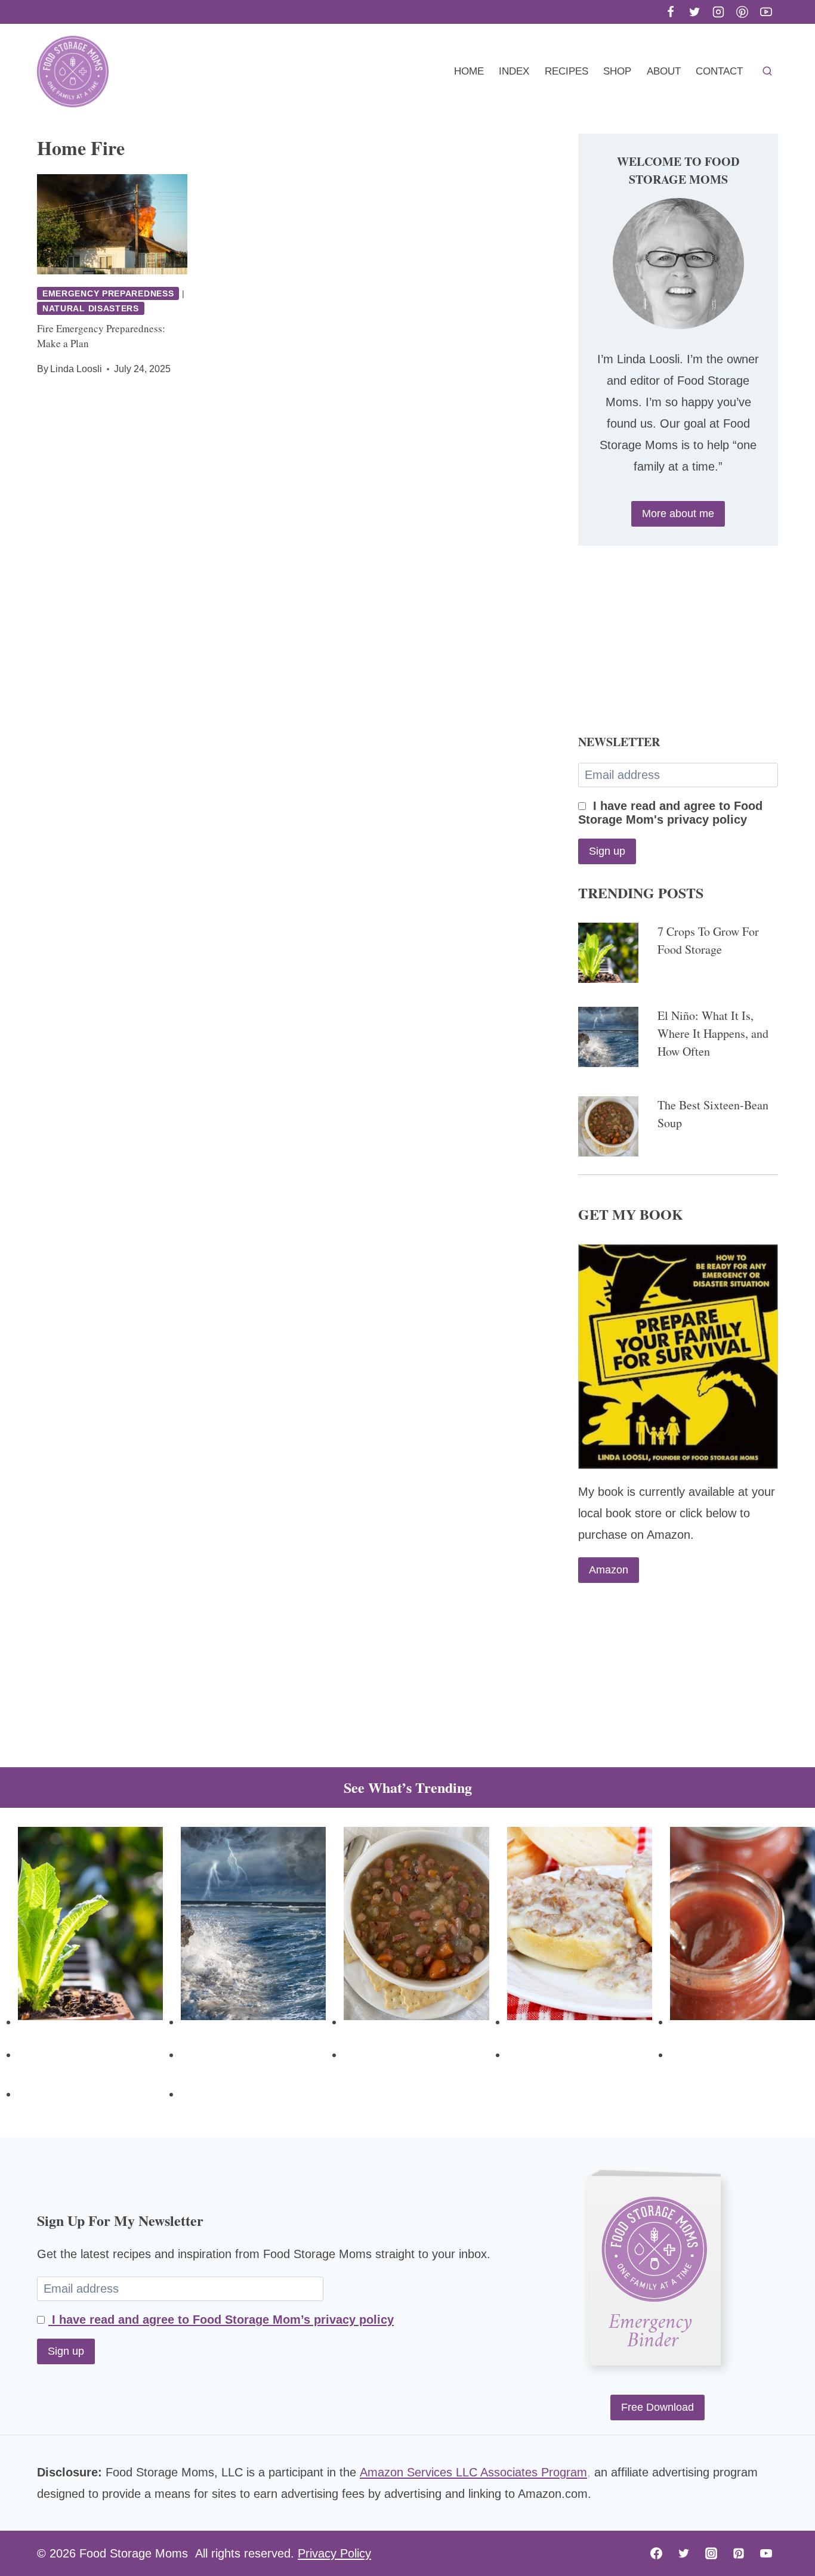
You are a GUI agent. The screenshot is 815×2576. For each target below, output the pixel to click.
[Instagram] (718, 12)
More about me (678, 514)
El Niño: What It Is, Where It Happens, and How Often (713, 1033)
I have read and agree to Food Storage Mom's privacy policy (670, 813)
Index (514, 71)
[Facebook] (671, 12)
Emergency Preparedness (108, 293)
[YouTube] (766, 12)
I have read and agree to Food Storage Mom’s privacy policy (221, 2320)
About (664, 71)
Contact (719, 71)
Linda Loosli (76, 369)
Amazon (609, 1570)
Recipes (567, 71)
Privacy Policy (334, 2553)
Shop (617, 71)
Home (469, 71)
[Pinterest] (742, 12)
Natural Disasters (91, 308)
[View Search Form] (767, 72)
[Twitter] (694, 12)
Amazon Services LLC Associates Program (473, 2472)
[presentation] (112, 224)
